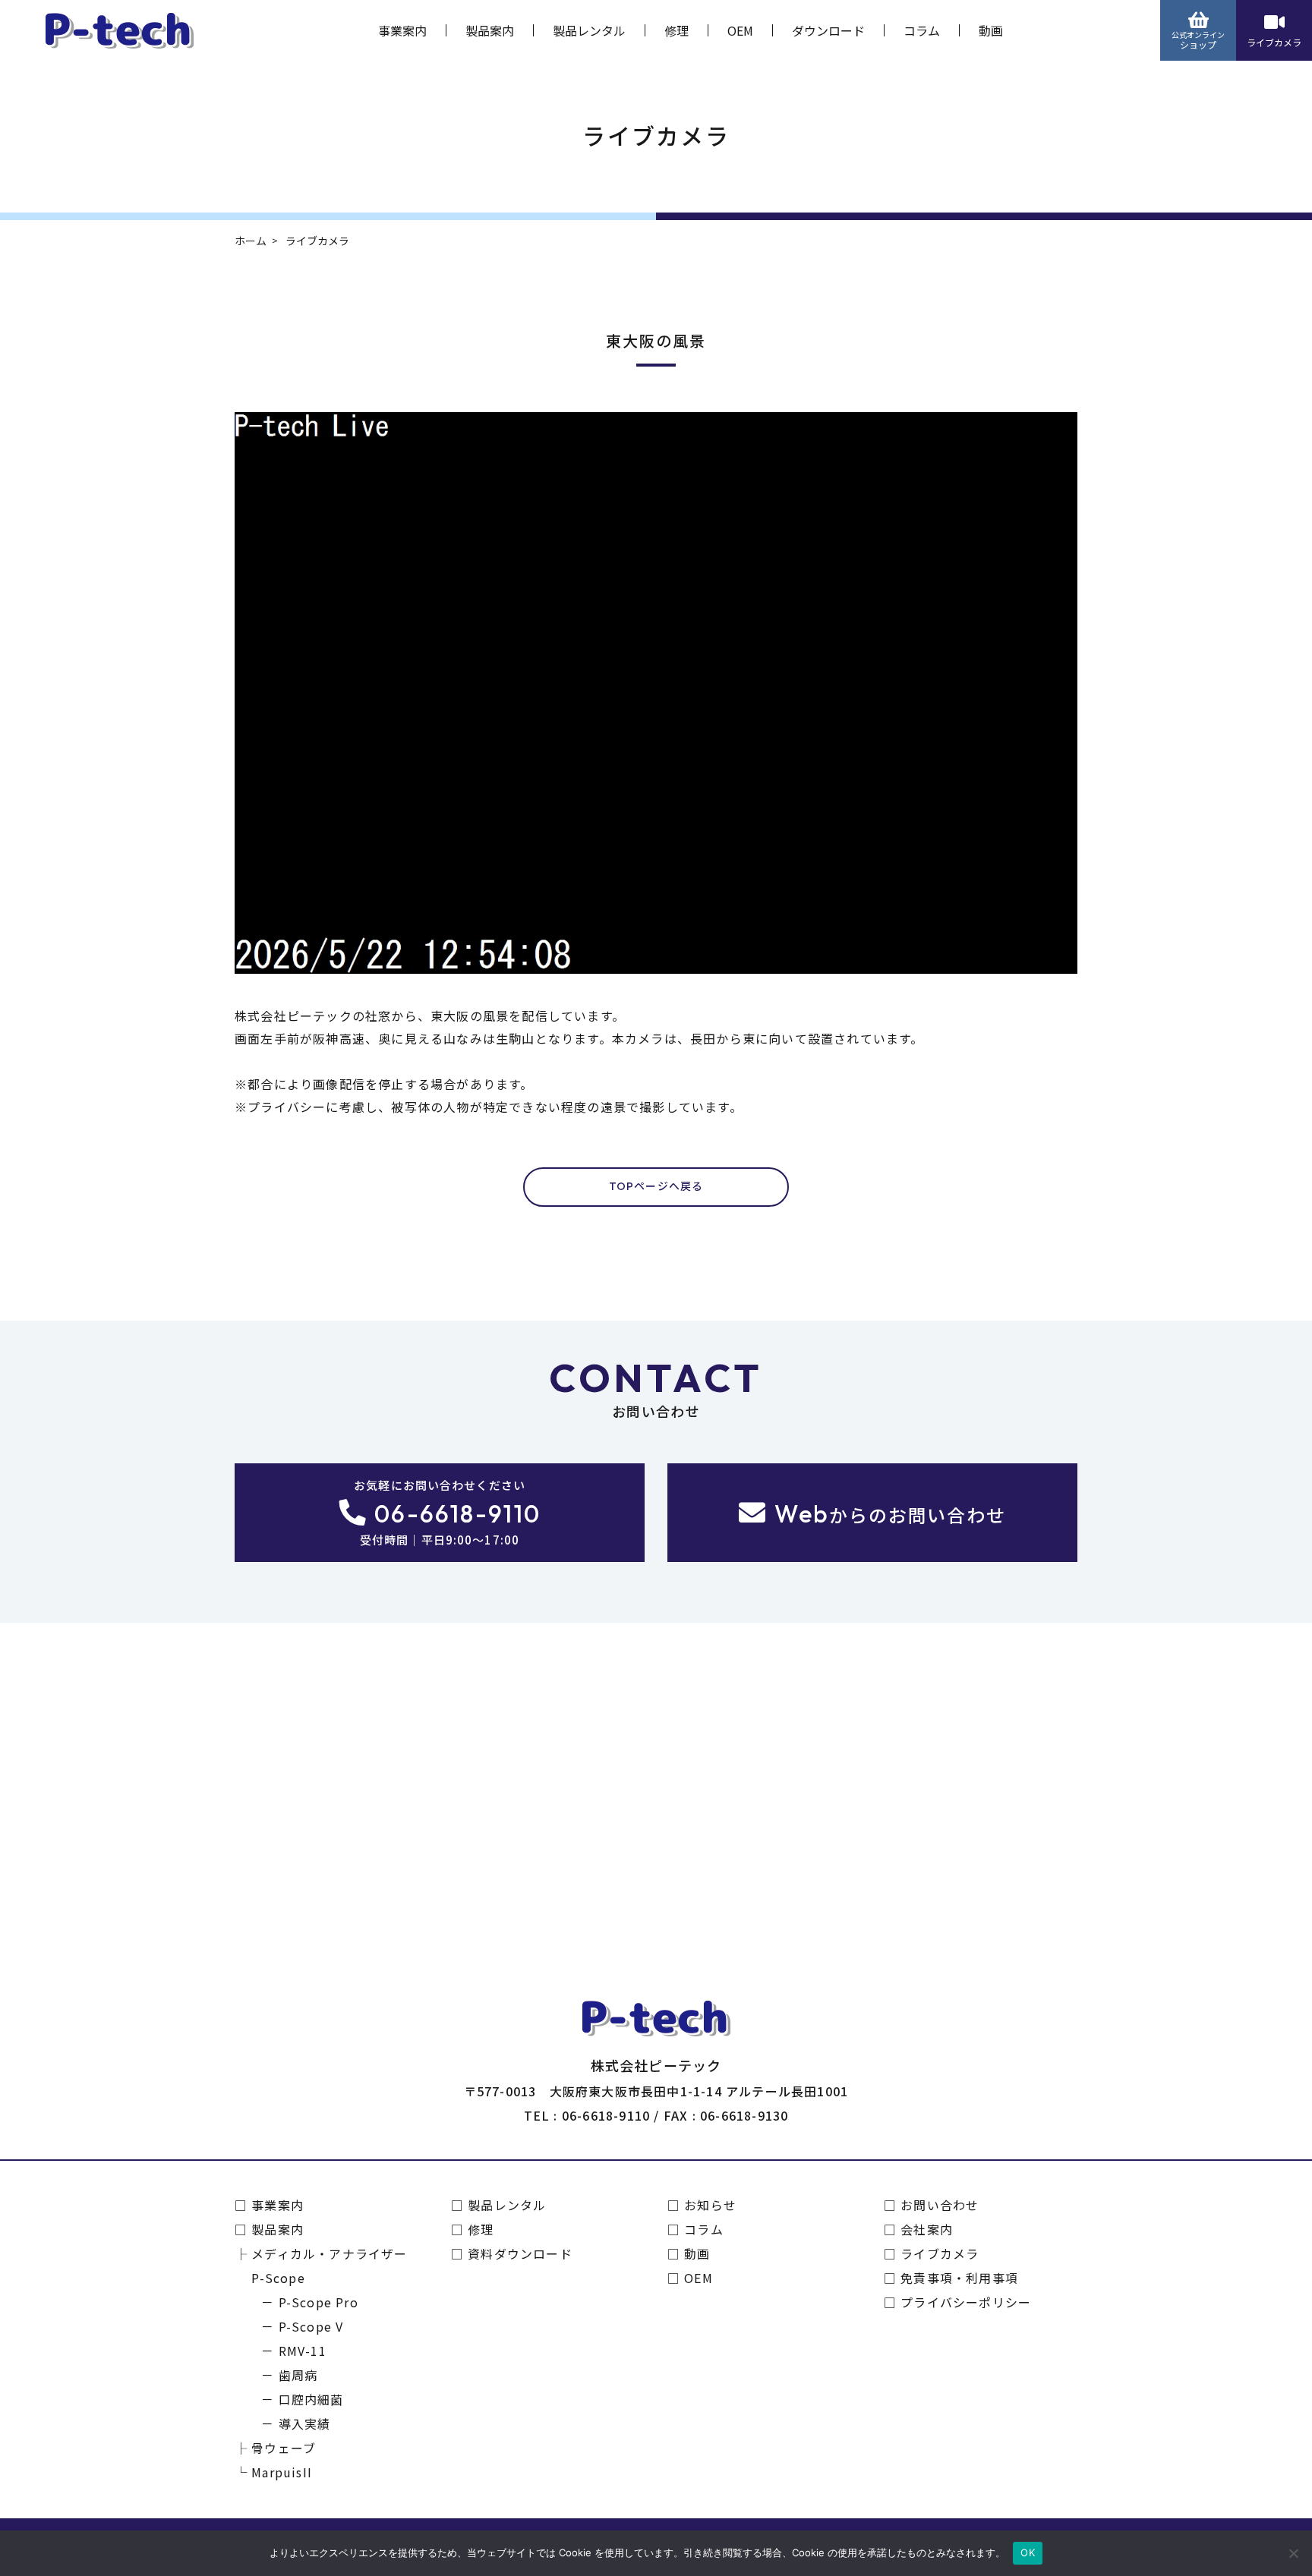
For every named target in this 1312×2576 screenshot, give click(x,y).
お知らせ (710, 2205)
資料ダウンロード (520, 2253)
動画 (991, 30)
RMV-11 (303, 2351)
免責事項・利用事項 (959, 2278)
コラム (922, 30)
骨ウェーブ (284, 2448)
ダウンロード (828, 30)
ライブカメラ (1274, 42)
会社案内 (927, 2229)
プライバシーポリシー (966, 2302)
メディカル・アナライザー (329, 2253)
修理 (676, 30)
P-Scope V (311, 2326)
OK (1028, 2552)
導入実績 (304, 2423)
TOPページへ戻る (656, 1186)
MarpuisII (282, 2472)
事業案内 (402, 30)
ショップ (1198, 40)
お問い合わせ (940, 2205)
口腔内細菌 (311, 2399)
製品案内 (490, 30)
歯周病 (298, 2375)
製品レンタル (589, 30)
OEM (740, 30)
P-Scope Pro (319, 2302)
